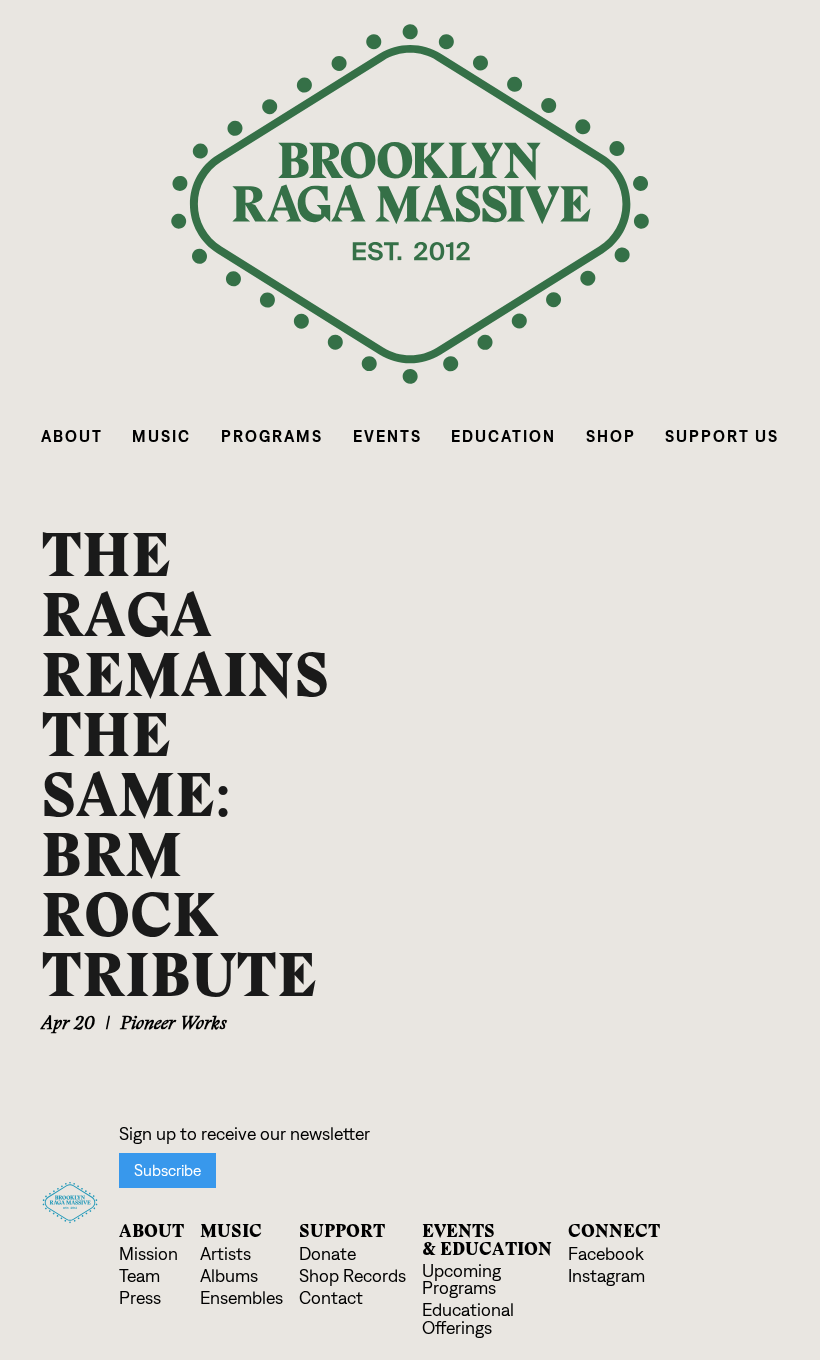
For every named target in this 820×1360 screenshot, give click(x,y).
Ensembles (241, 1298)
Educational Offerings (468, 1319)
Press (140, 1298)
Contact (331, 1298)
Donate (327, 1254)
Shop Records (352, 1276)
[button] (72, 436)
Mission (148, 1254)
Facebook (606, 1254)
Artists (225, 1254)
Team (139, 1276)
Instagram (606, 1276)
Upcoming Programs (461, 1280)
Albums (229, 1276)
